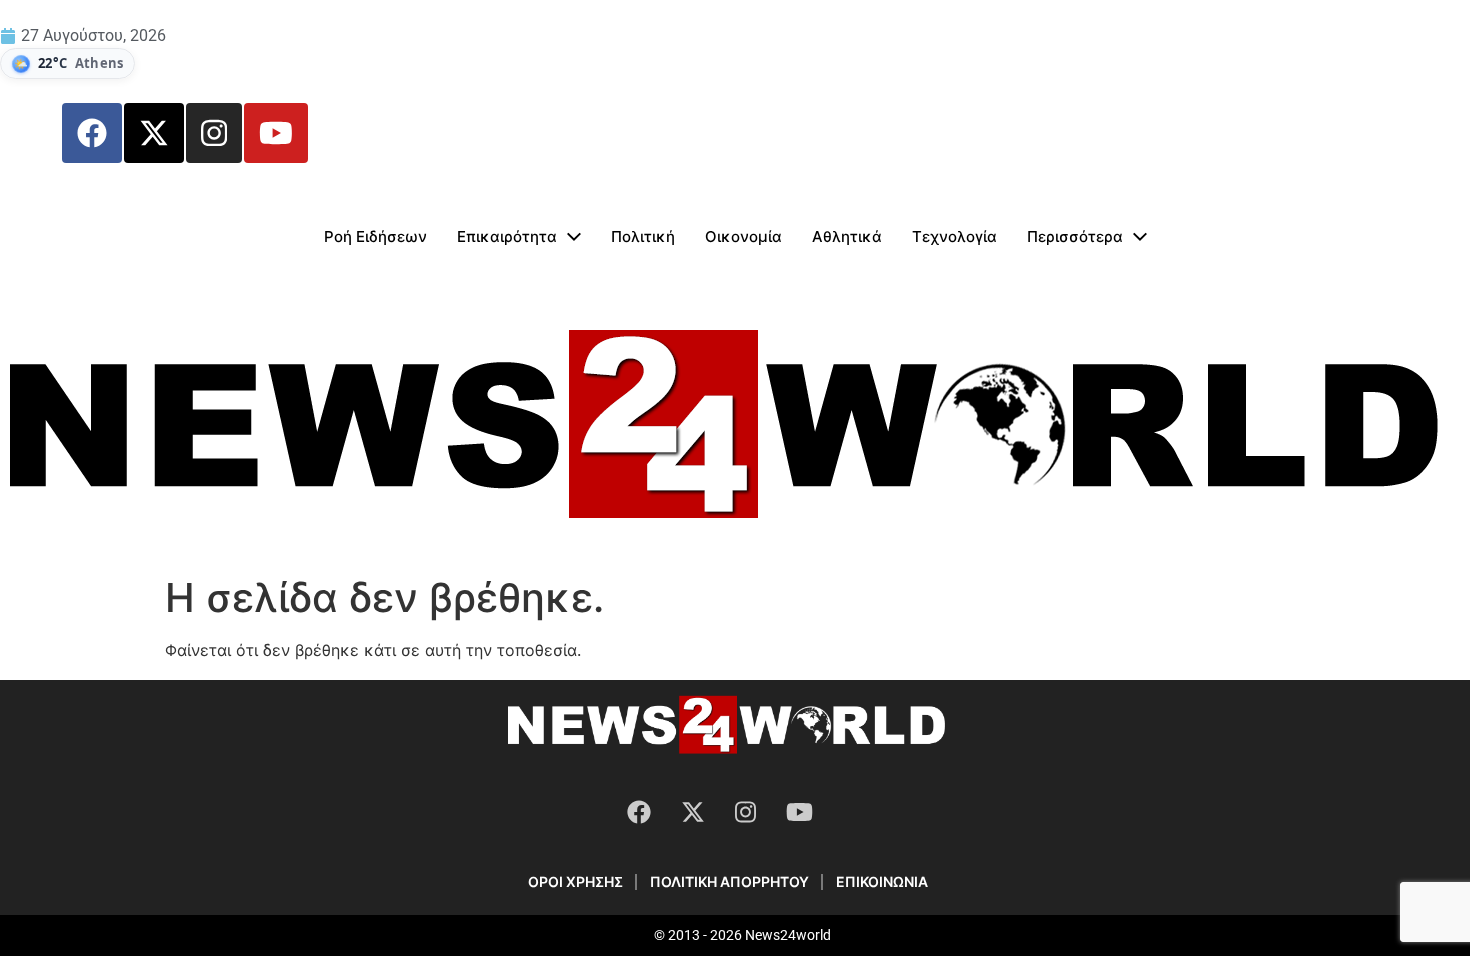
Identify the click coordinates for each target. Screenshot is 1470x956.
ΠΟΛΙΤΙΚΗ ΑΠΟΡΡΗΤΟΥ (729, 881)
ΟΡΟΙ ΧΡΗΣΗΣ (575, 881)
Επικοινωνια (882, 881)
